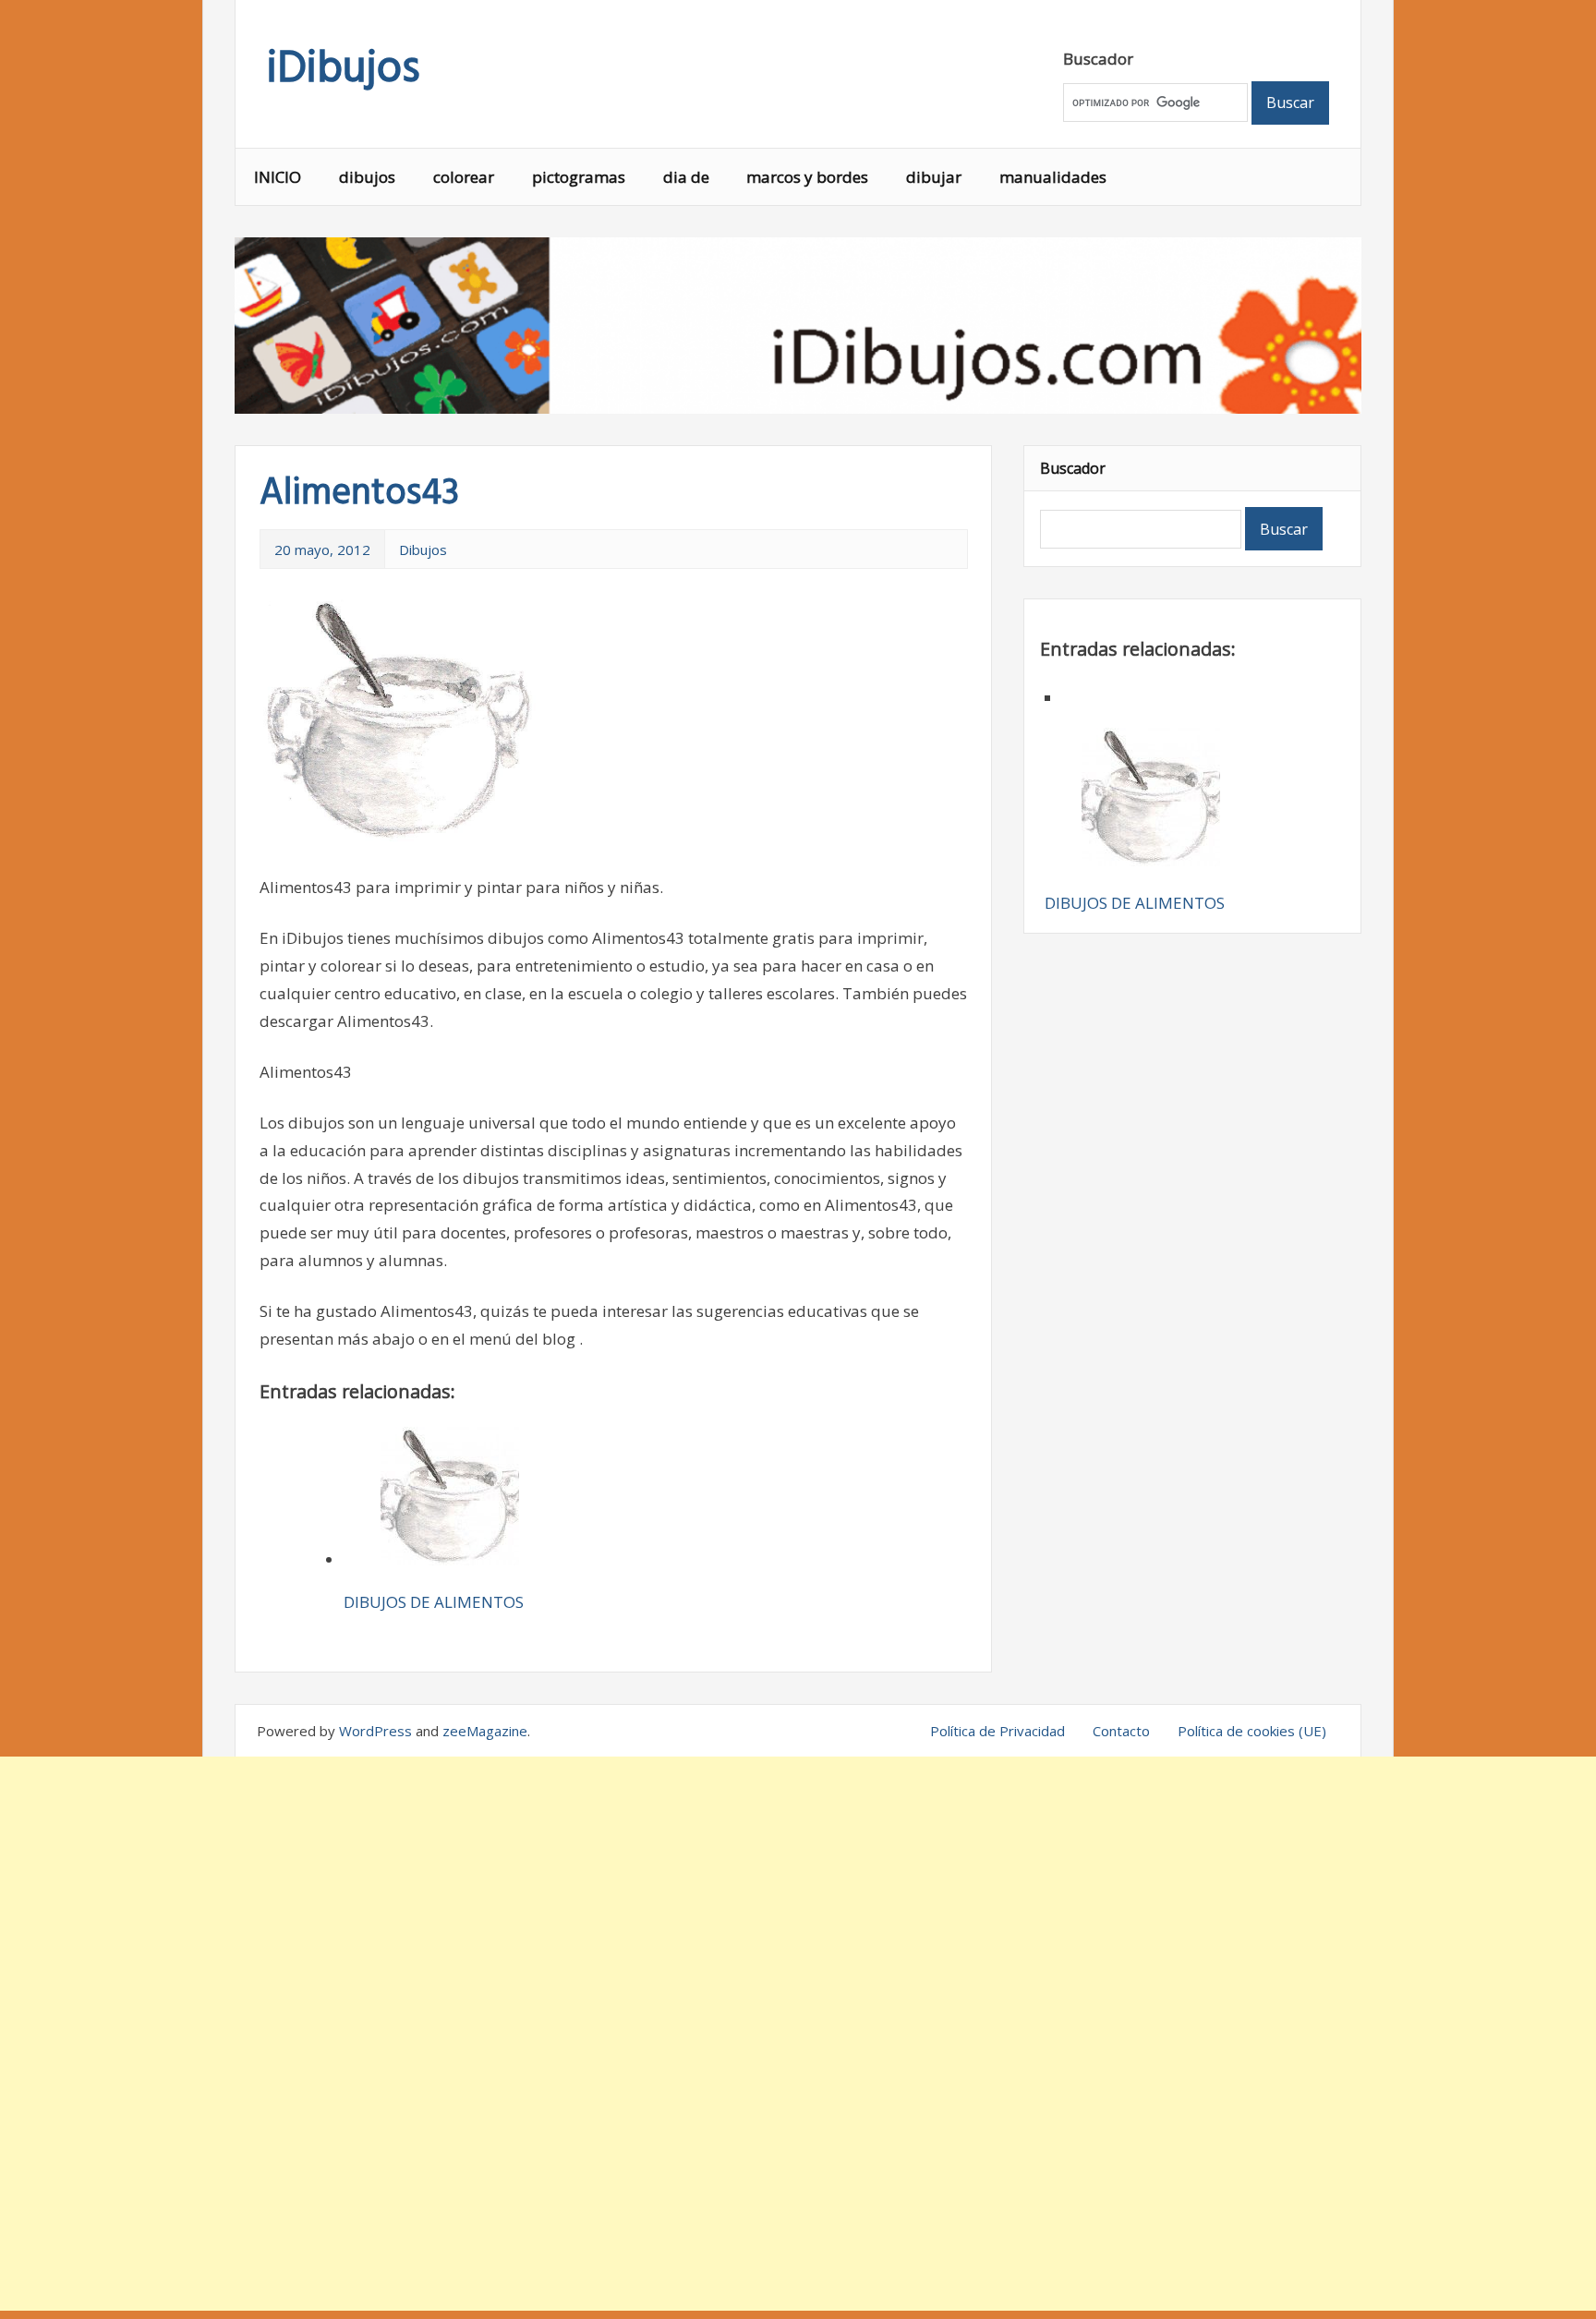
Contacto (1121, 1731)
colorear (464, 177)
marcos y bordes (807, 177)
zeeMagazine (485, 1731)
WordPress (375, 1731)
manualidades (1053, 177)
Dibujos (423, 550)
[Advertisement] (798, 2034)
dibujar (934, 177)
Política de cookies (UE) (1252, 1731)
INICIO (278, 177)
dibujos (367, 177)
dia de (686, 177)
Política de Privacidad (997, 1731)
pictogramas (579, 177)
